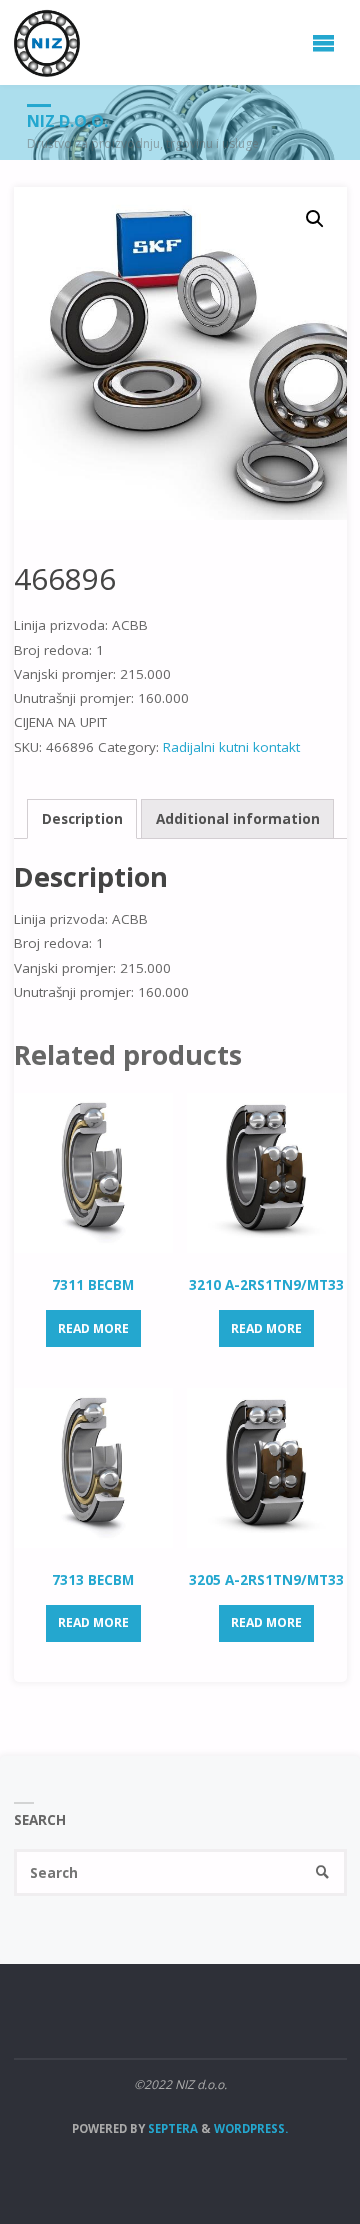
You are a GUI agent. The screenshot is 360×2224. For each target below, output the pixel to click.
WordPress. (251, 2128)
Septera (171, 2128)
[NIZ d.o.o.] (47, 42)
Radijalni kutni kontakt (231, 747)
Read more (93, 1328)
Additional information (238, 819)
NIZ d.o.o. (67, 121)
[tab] (82, 819)
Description (82, 819)
